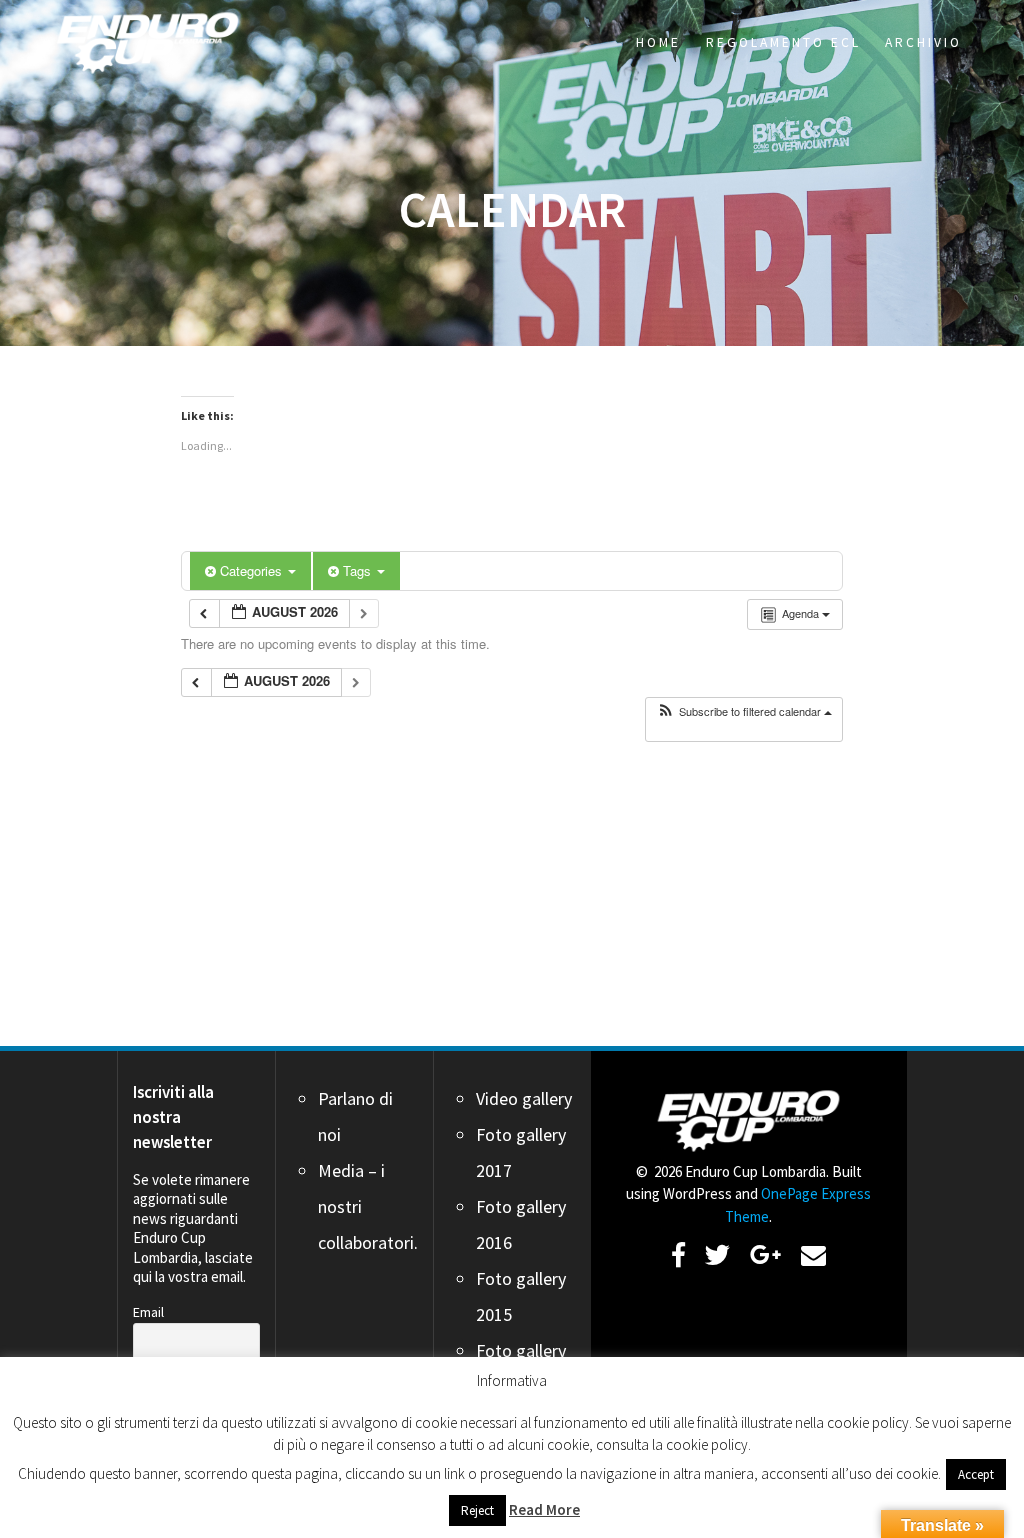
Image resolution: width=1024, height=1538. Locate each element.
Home (658, 42)
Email (148, 1312)
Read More (544, 1509)
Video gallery (524, 1098)
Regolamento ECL (783, 42)
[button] (744, 711)
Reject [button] (477, 1510)
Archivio (923, 42)
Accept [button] (976, 1474)
